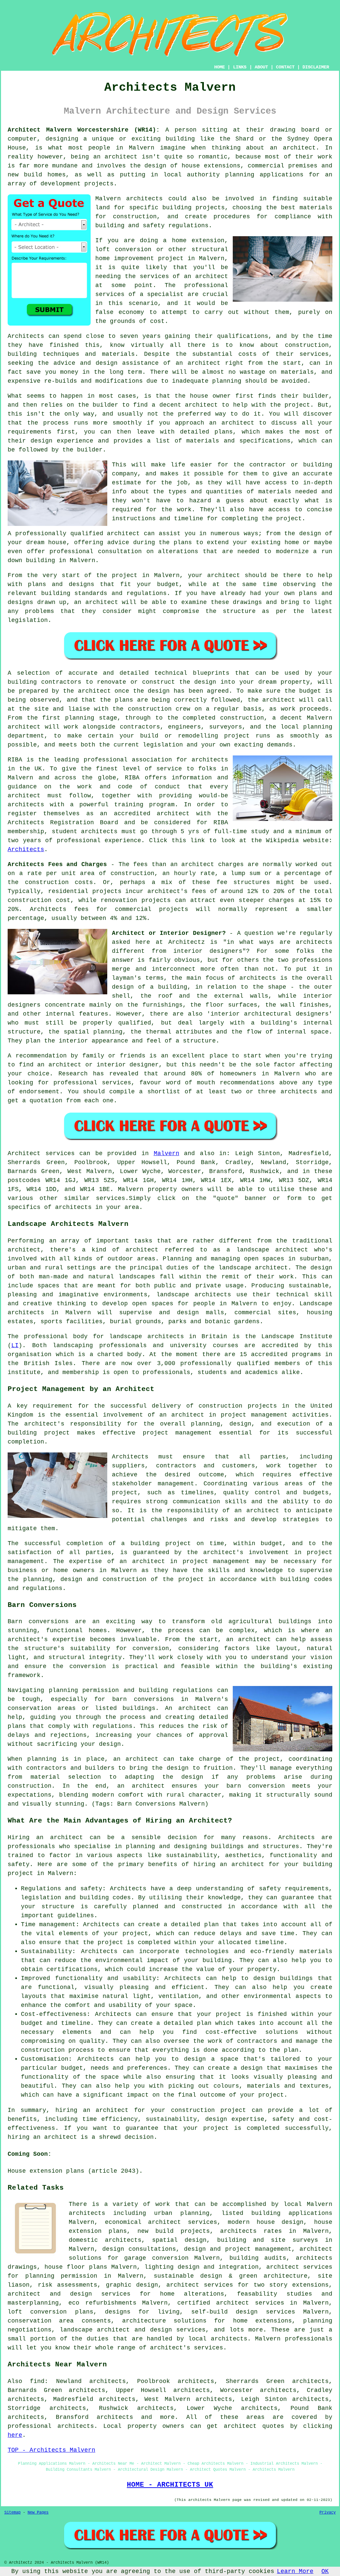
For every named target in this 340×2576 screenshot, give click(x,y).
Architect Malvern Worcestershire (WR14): (84, 130)
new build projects (174, 2231)
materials (275, 492)
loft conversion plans (50, 2312)
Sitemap (12, 2513)
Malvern (167, 1153)
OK (325, 2571)
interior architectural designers (270, 1014)
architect (299, 148)
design (159, 691)
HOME (219, 67)
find (37, 2381)
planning (318, 727)
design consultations (139, 2249)
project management (177, 1433)
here (15, 2435)
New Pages (38, 2513)
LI (15, 1345)
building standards (74, 593)
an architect (206, 276)
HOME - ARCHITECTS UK (170, 2485)
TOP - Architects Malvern (51, 2450)
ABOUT (261, 67)
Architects (26, 336)
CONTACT (285, 67)
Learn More (295, 2571)
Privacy (328, 2513)
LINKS (240, 67)
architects (144, 199)
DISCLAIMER (316, 67)
